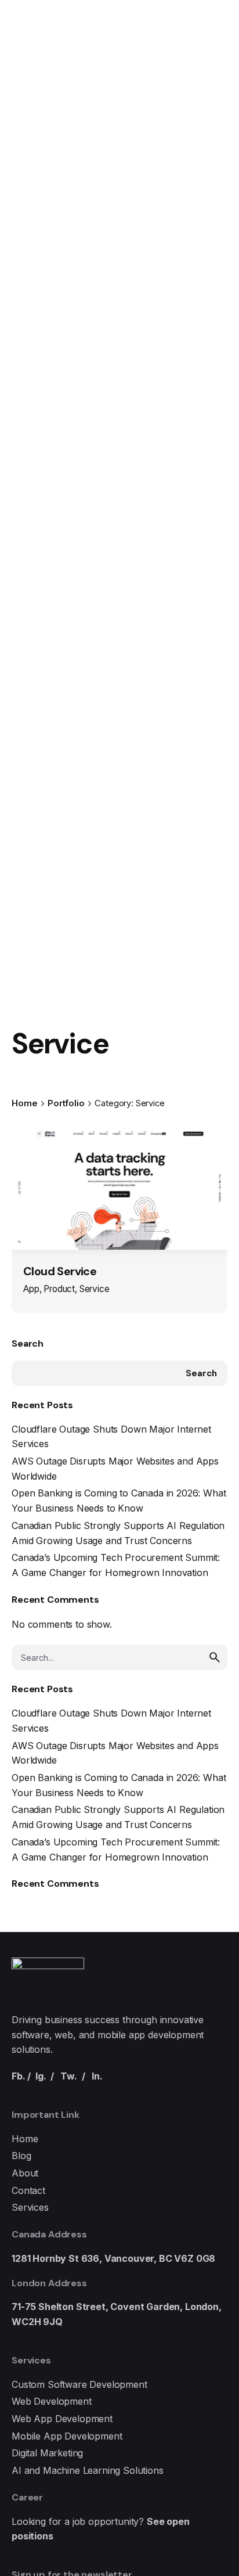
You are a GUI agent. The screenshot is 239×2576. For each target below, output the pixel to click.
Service (95, 1289)
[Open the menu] (28, 154)
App (31, 1289)
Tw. (69, 2076)
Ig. (41, 2076)
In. (97, 2076)
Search (28, 1343)
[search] (215, 1657)
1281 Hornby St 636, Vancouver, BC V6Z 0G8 (113, 2258)
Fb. (19, 2076)
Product (59, 1289)
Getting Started (151, 154)
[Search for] (119, 1657)
